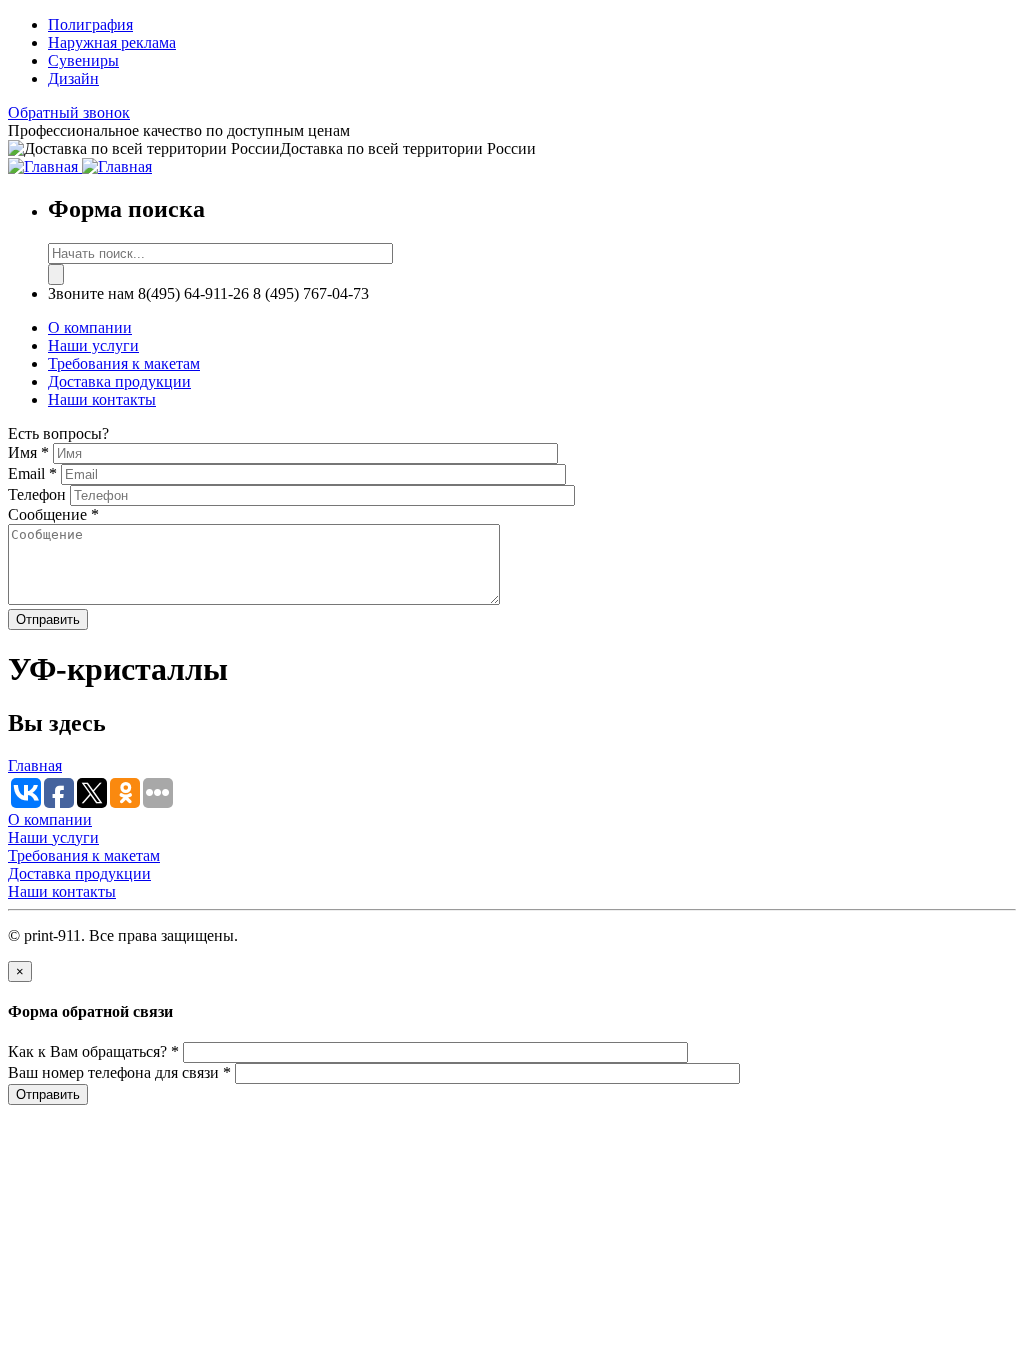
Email (32, 473)
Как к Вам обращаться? (93, 1051)
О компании (90, 327)
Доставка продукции (119, 381)
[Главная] (45, 166)
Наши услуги (93, 345)
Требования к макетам (124, 363)
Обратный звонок (69, 112)
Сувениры (83, 60)
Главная (35, 765)
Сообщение (53, 514)
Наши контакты (102, 399)
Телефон (39, 494)
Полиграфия (90, 24)
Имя (28, 452)
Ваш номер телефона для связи (119, 1072)
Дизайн (73, 78)
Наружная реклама (112, 42)
